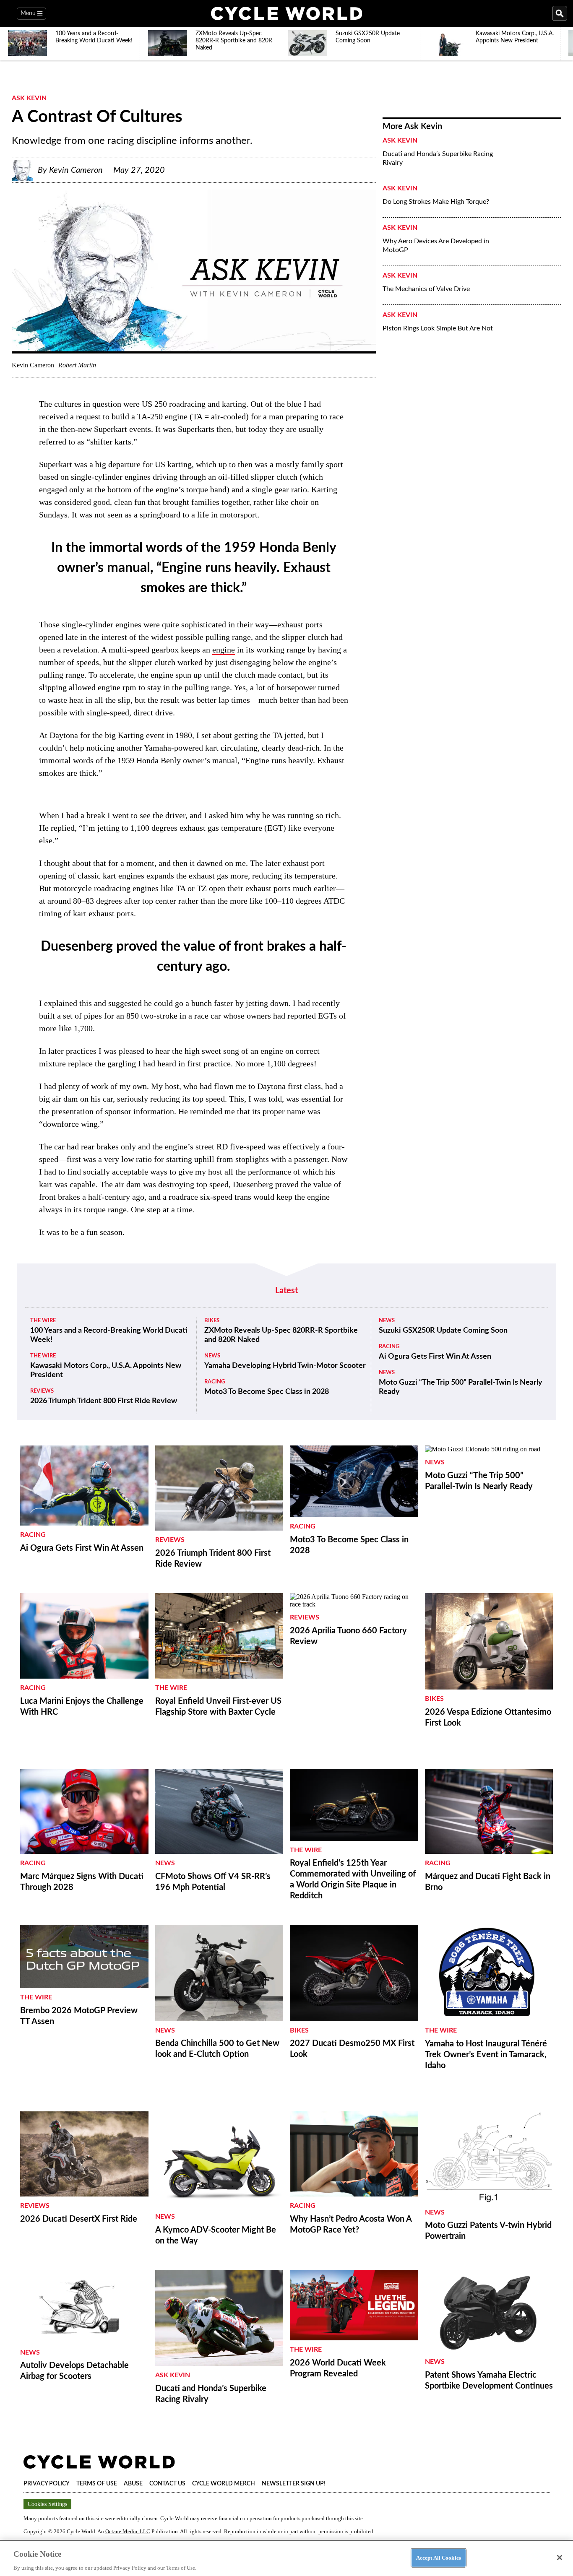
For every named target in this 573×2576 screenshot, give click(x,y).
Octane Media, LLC (128, 2531)
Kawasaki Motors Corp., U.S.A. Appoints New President (106, 1370)
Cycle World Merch (224, 2484)
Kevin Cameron (76, 170)
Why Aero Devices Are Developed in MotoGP (436, 246)
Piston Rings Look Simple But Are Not (438, 328)
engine (224, 650)
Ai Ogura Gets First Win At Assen (435, 1357)
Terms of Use (97, 2484)
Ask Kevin (29, 98)
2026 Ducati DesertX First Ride (79, 2219)
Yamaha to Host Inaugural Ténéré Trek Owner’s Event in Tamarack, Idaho (486, 2055)
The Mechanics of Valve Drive (426, 289)
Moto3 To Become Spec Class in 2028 (267, 1392)
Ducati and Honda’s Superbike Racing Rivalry (438, 158)
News (212, 1356)
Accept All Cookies (439, 2557)
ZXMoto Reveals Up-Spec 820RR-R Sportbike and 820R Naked (281, 1335)
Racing (215, 1382)
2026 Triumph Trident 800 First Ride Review (104, 1401)
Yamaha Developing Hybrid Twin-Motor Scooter (285, 1366)
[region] (286, 2558)
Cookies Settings (47, 2504)
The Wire (43, 1321)
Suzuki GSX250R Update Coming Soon (443, 1331)
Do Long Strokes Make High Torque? (436, 202)
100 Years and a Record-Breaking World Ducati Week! (109, 1335)
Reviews (42, 1391)
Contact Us (167, 2484)
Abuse (133, 2484)
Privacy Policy (47, 2484)
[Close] (560, 2558)
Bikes (212, 1321)
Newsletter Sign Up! (294, 2484)
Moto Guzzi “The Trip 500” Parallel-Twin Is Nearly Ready (461, 1387)
